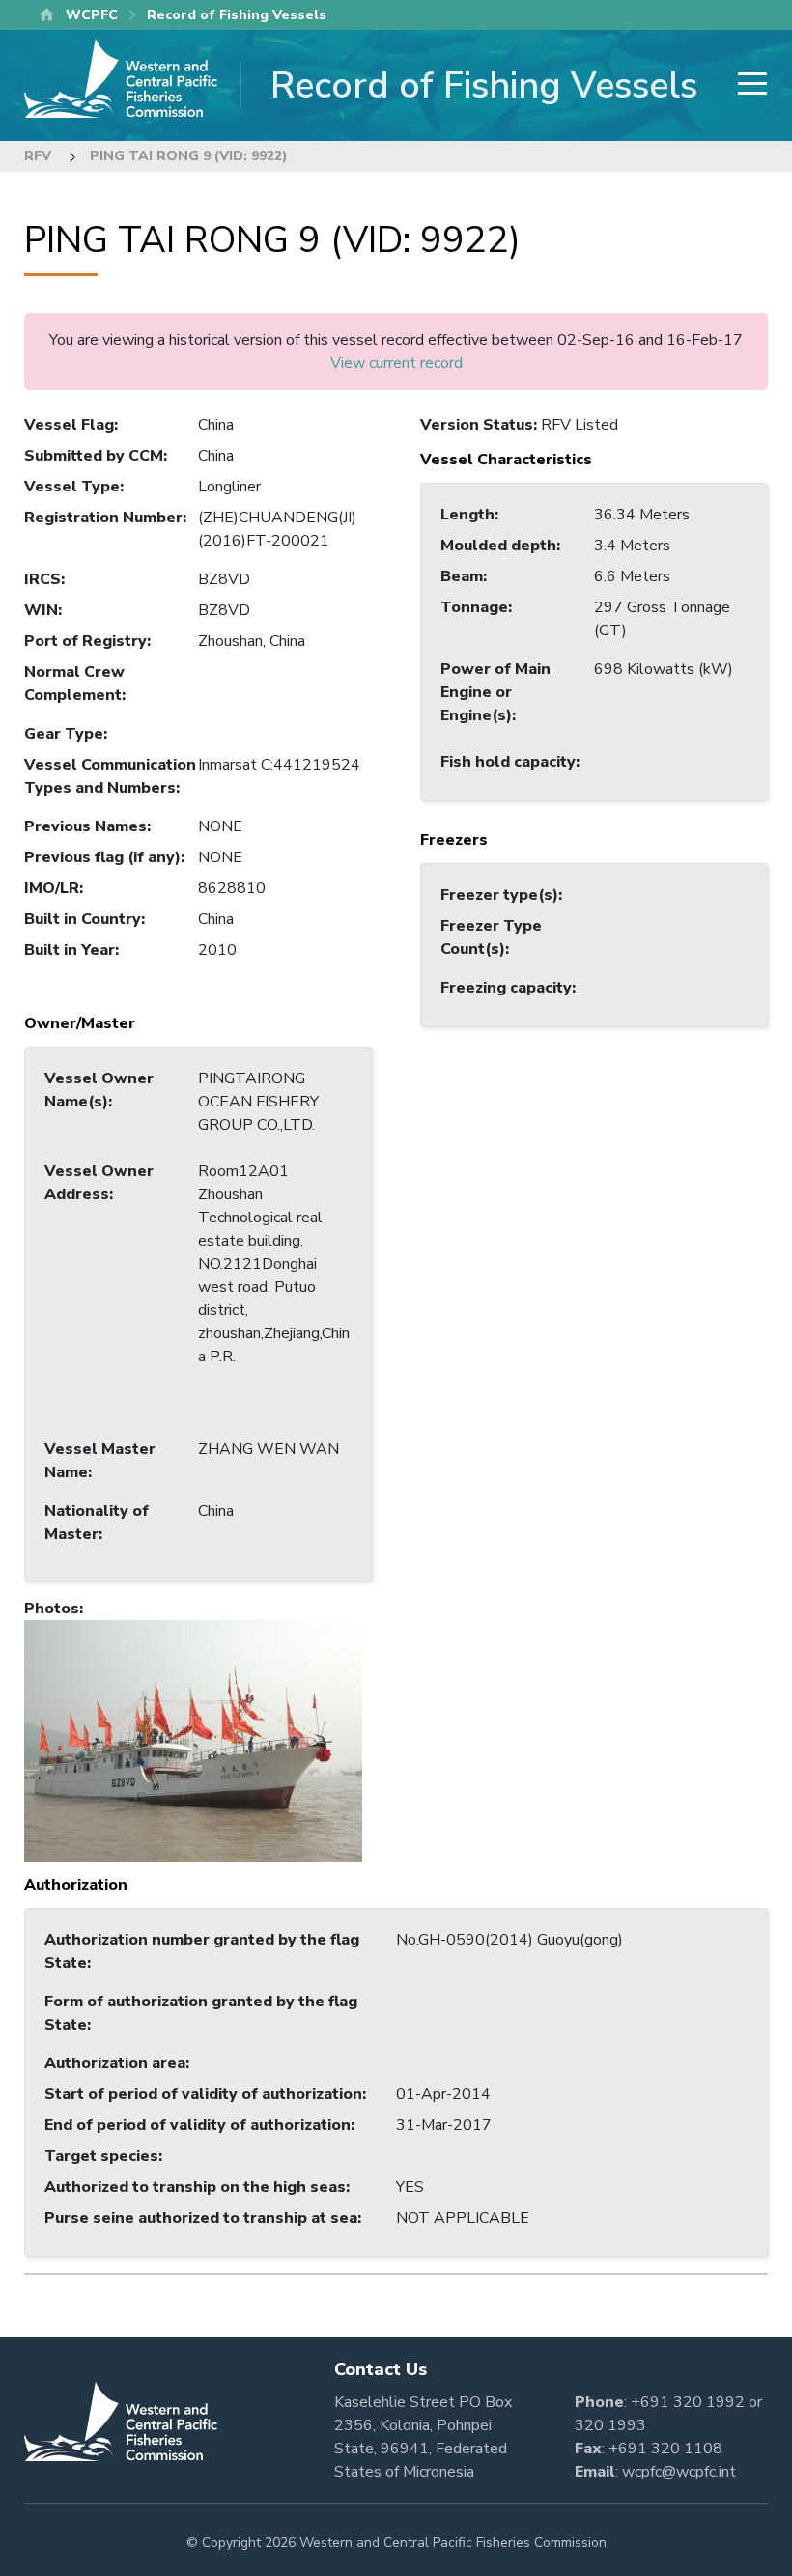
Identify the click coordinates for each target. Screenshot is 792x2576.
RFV (38, 156)
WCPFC (92, 15)
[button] (193, 1740)
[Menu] (747, 85)
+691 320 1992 (688, 2402)
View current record (396, 363)
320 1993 (610, 2425)
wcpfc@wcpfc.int (679, 2472)
